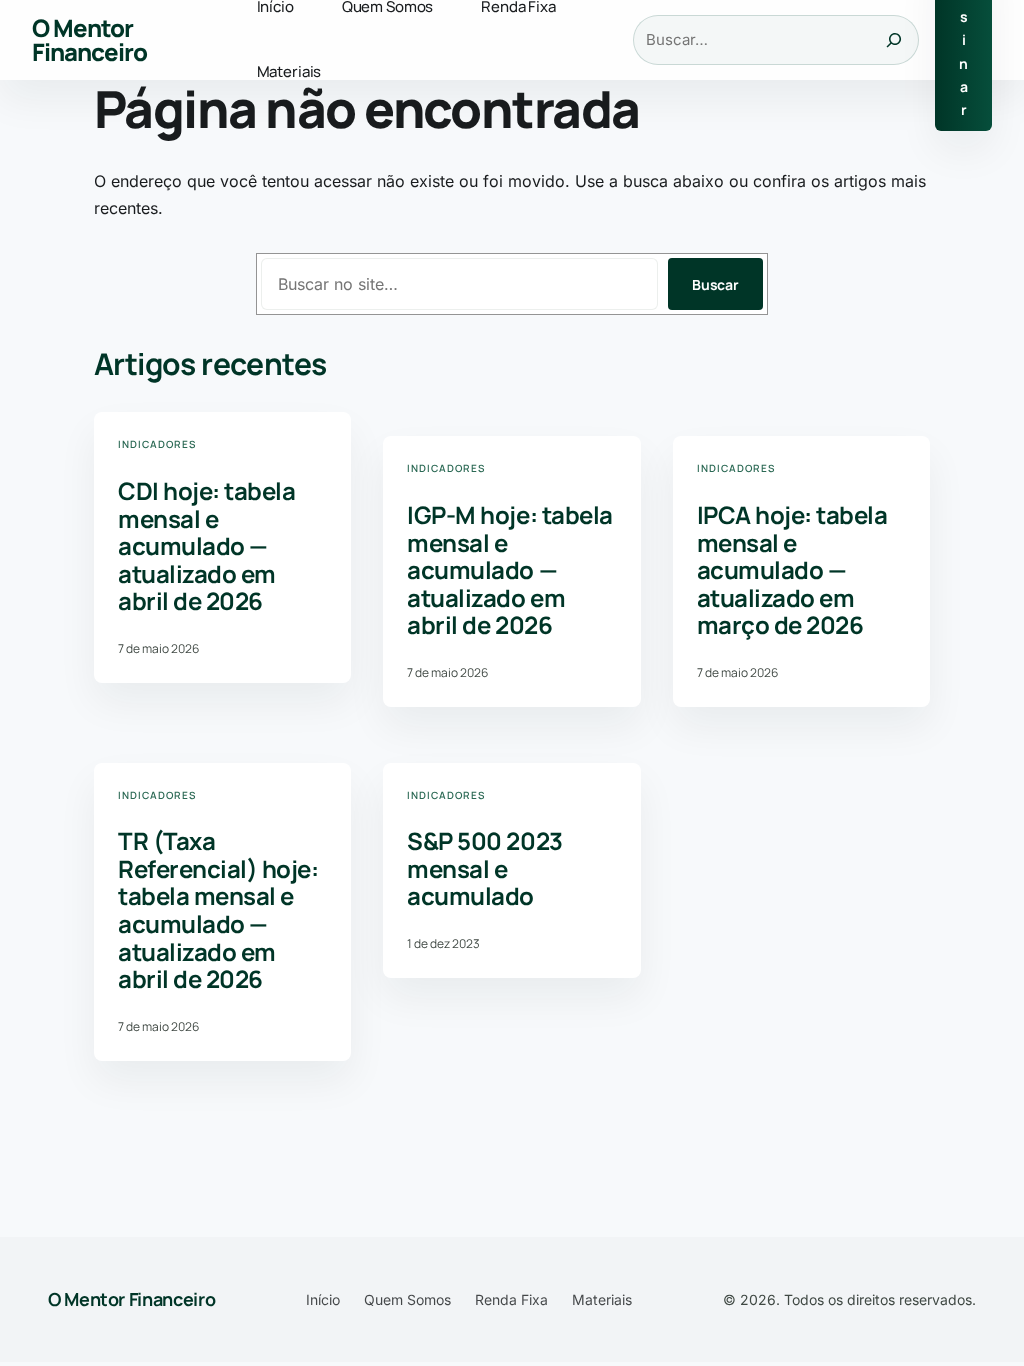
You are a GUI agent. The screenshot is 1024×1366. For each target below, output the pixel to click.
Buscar (715, 284)
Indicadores (157, 444)
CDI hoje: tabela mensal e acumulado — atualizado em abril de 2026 (206, 546)
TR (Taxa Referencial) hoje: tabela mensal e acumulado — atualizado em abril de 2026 (218, 910)
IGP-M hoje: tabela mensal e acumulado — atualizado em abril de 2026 (509, 570)
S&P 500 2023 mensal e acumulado (484, 868)
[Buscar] (894, 40)
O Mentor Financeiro (89, 39)
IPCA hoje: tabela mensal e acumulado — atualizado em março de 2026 (792, 570)
